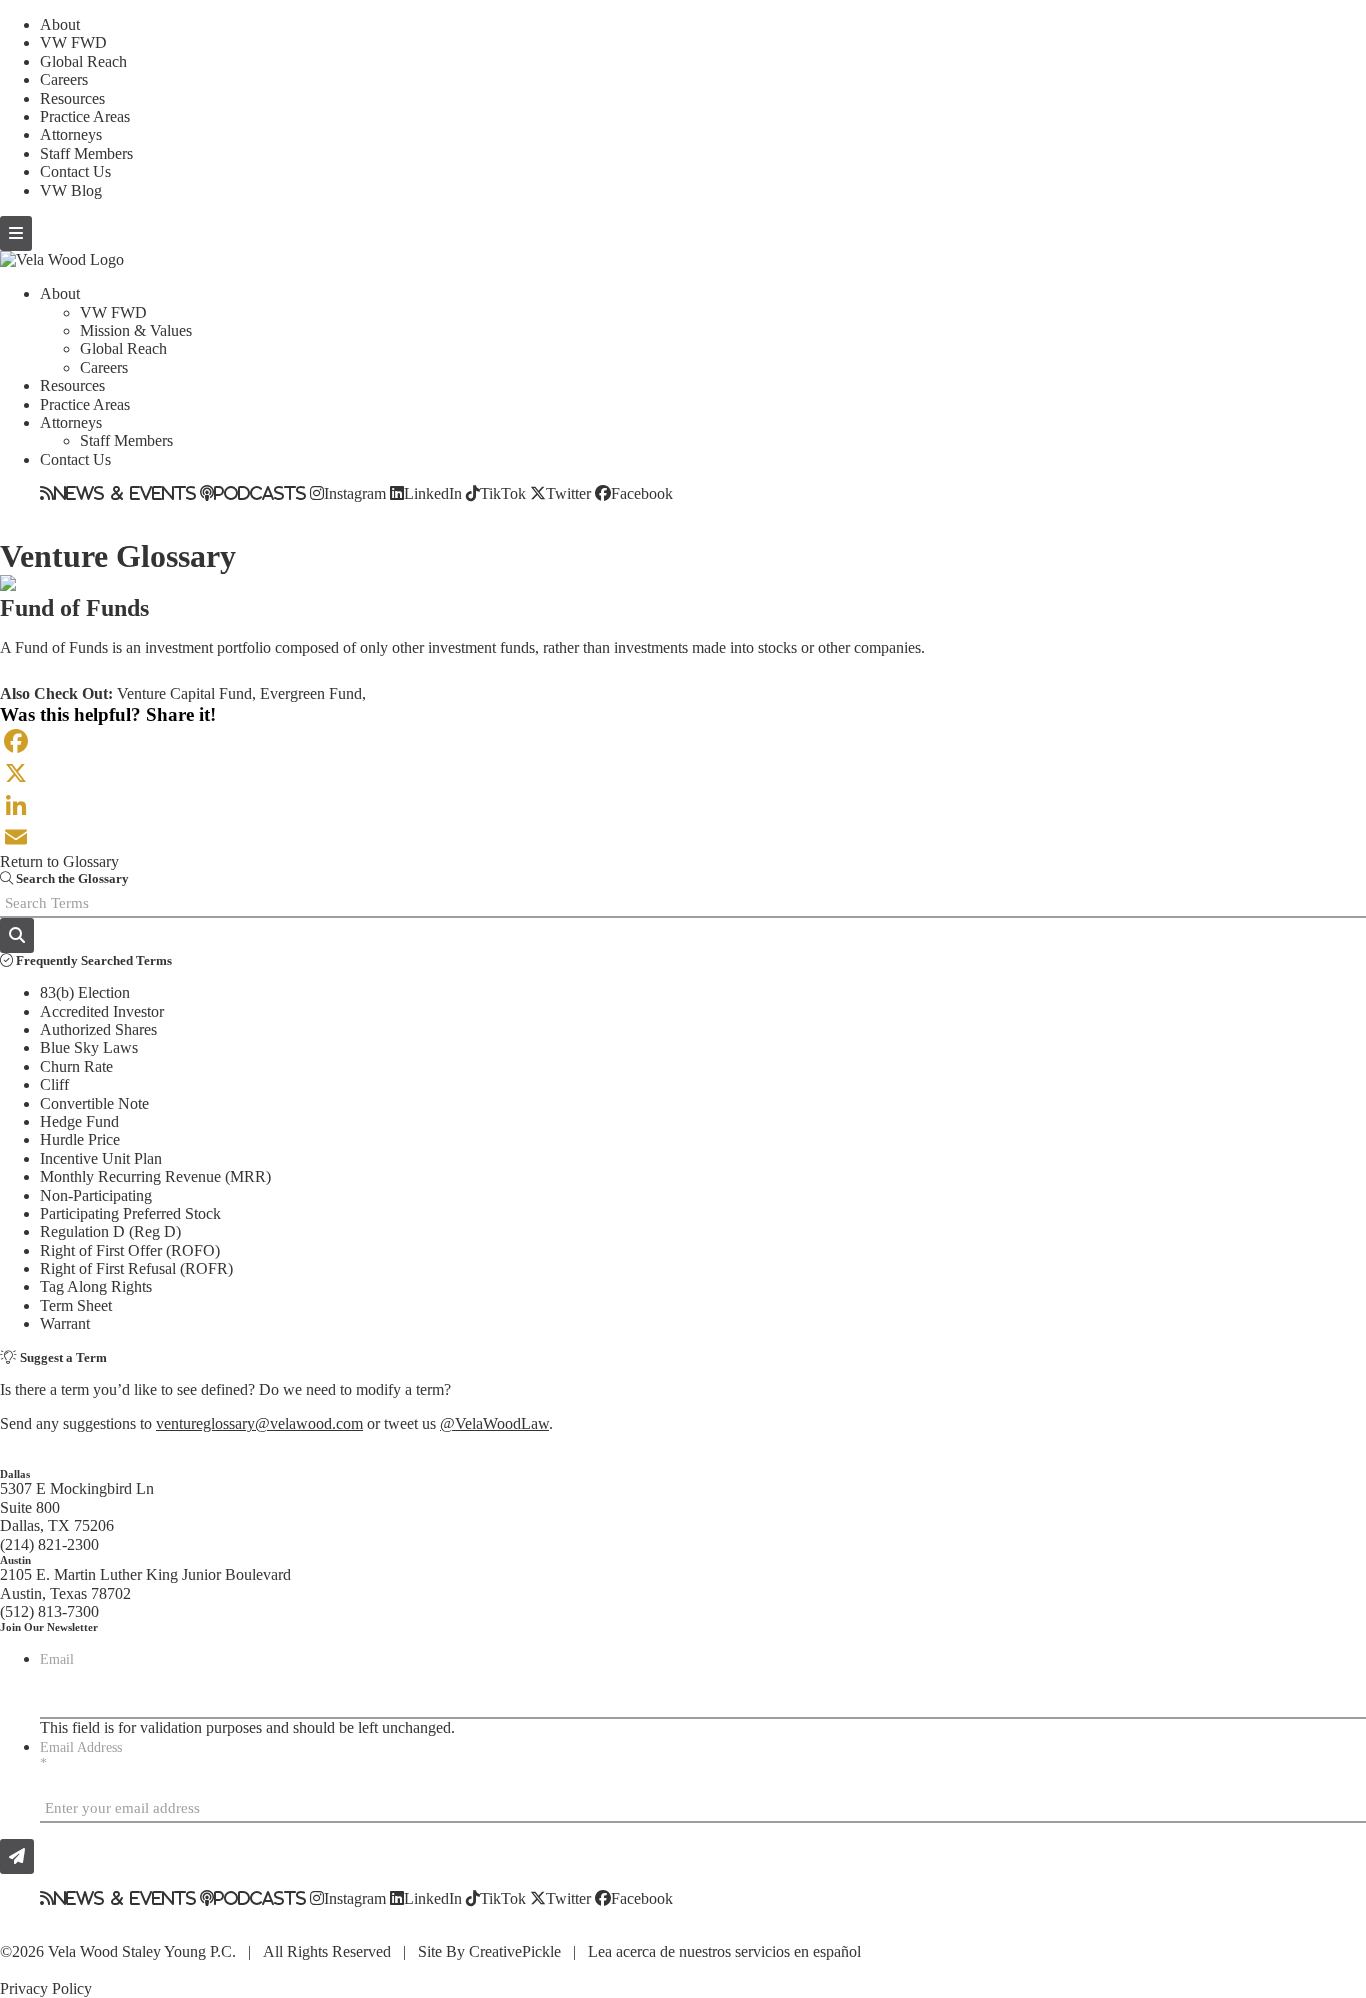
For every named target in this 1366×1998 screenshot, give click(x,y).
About (60, 24)
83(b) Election (85, 992)
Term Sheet (76, 1305)
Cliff (54, 1084)
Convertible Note (94, 1103)
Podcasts (260, 493)
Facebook (642, 493)
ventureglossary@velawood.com (259, 1423)
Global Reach (83, 61)
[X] (683, 773)
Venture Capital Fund (184, 693)
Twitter (568, 493)
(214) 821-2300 (49, 1544)
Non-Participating (96, 1195)
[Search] (17, 935)
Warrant (65, 1323)
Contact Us (75, 171)
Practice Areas (85, 116)
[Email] (683, 837)
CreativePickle (515, 1951)
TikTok (503, 493)
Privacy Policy (46, 1988)
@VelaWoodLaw (494, 1423)
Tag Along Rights (96, 1286)
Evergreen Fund (311, 693)
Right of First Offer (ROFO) (130, 1250)
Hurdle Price (80, 1139)
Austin (15, 1560)
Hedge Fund (79, 1121)
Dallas (15, 1474)
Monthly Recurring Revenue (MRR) (155, 1176)
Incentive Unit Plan (101, 1158)
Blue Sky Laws (89, 1047)
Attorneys (71, 134)
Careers (64, 79)
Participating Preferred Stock (130, 1213)
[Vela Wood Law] (62, 259)
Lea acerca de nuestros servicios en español (724, 1951)
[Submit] (17, 1856)
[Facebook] (683, 741)
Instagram (355, 493)
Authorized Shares (98, 1029)
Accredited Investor (102, 1011)
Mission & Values (136, 330)
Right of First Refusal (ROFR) (136, 1268)
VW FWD (73, 42)
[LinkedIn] (683, 805)
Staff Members (86, 153)
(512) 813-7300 (49, 1611)
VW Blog (71, 190)
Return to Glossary (59, 861)
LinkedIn (433, 493)
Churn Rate (76, 1066)
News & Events (125, 493)
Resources (72, 98)
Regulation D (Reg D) (110, 1231)
